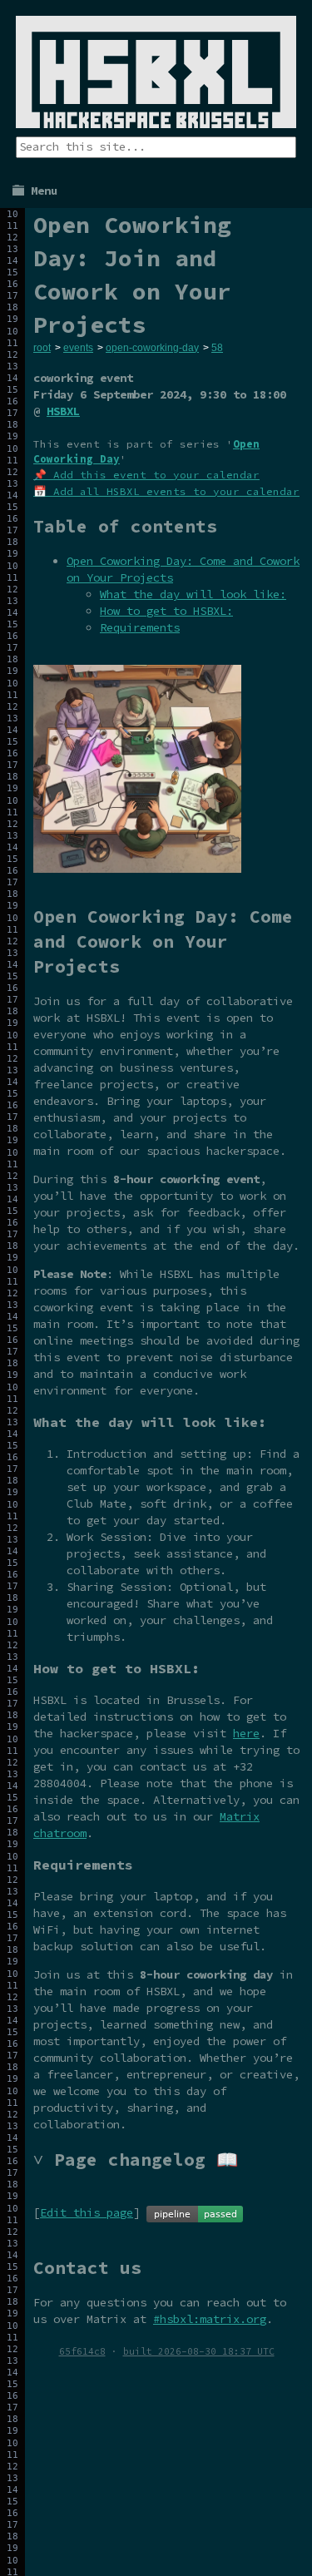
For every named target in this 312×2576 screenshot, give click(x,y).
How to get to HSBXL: (166, 611)
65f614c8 (82, 2351)
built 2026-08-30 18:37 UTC (199, 2351)
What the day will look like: (193, 594)
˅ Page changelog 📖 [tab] (136, 2160)
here (246, 1733)
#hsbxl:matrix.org (210, 2319)
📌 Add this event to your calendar (146, 475)
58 (217, 348)
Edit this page (87, 2212)
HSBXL (63, 411)
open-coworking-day (152, 348)
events (78, 348)
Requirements (140, 627)
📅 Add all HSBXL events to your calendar (166, 491)
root (42, 348)
